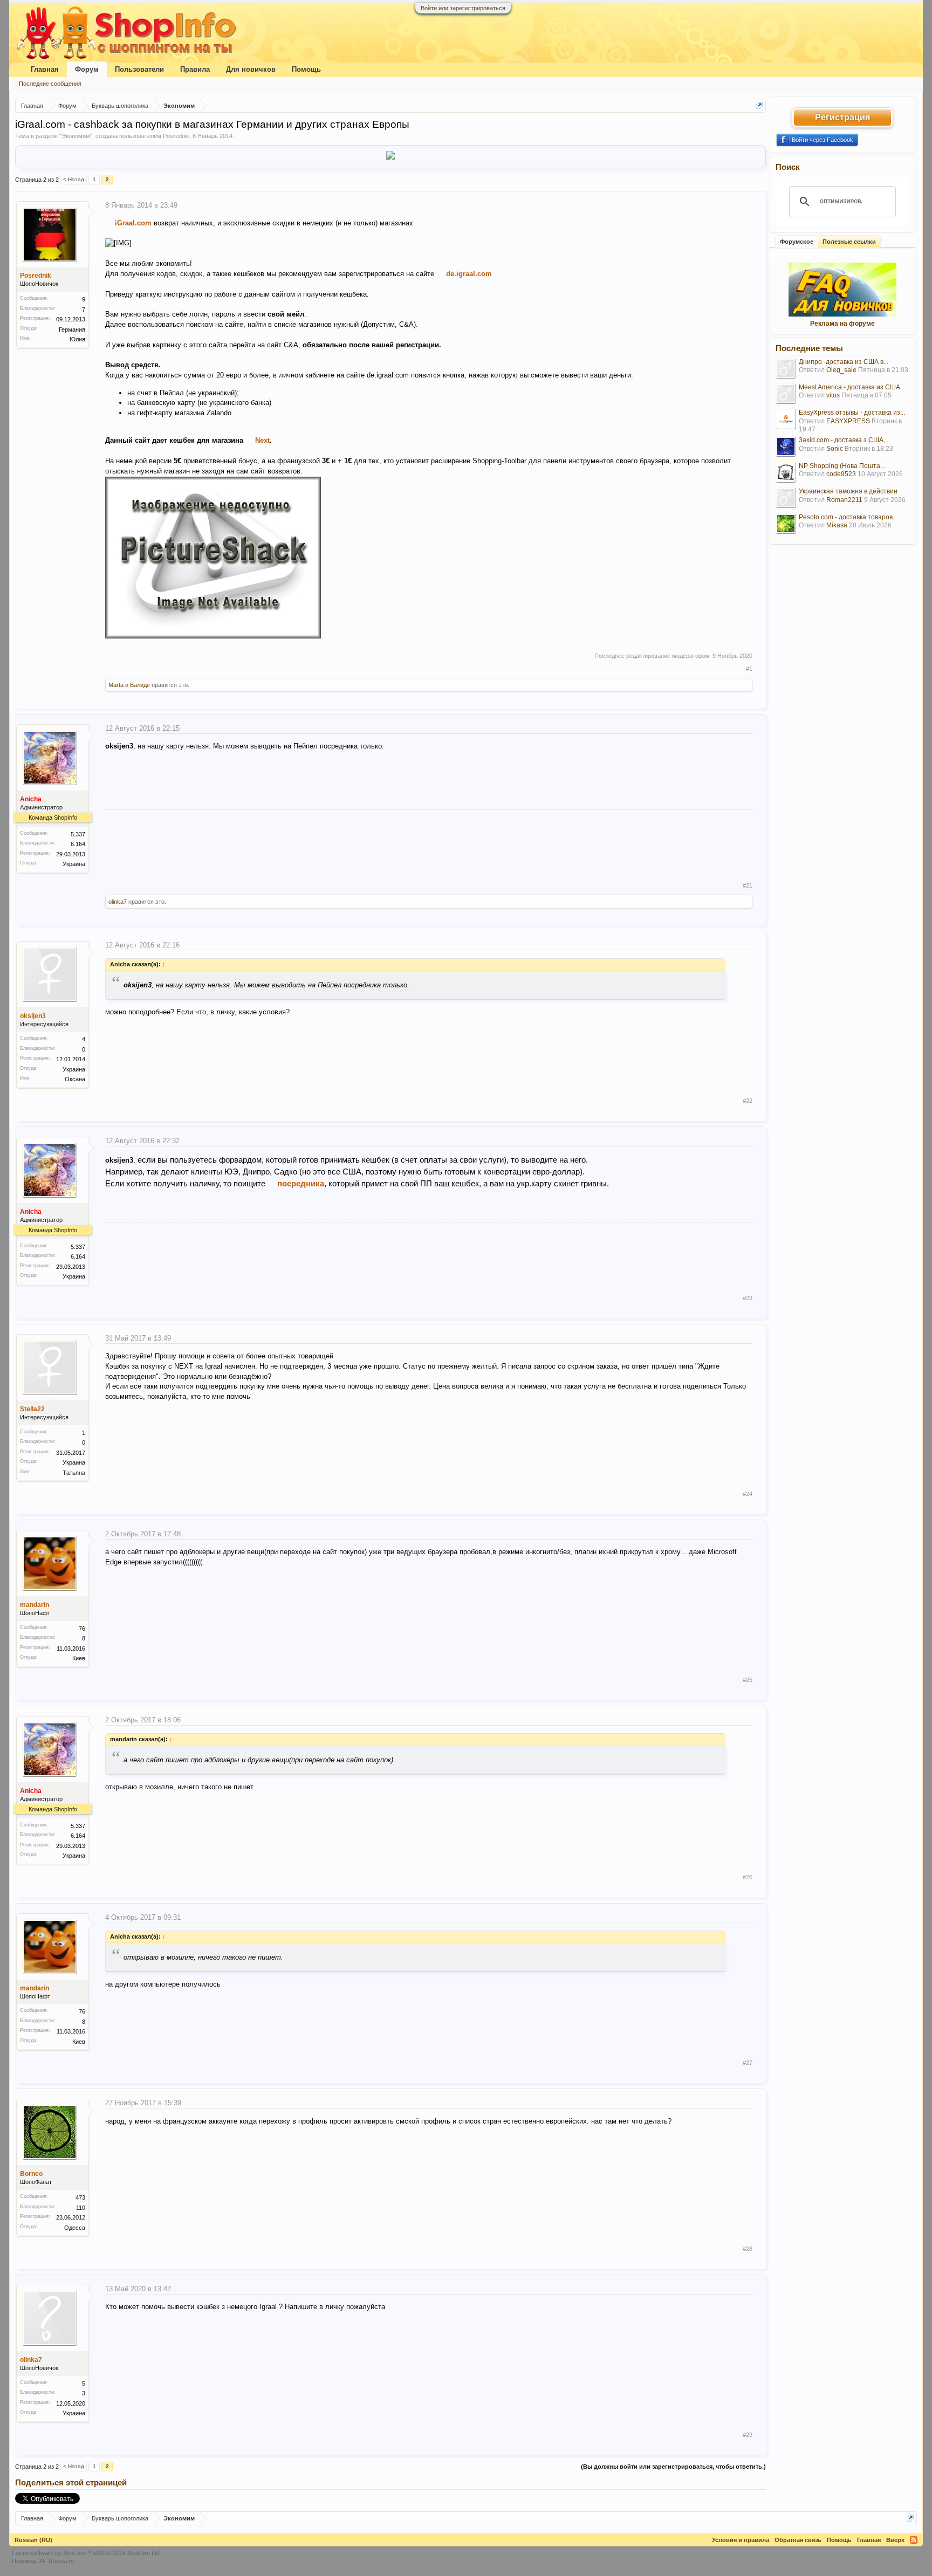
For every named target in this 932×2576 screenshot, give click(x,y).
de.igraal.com (469, 274)
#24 (748, 1494)
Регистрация (842, 117)
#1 (749, 669)
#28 (748, 2249)
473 (80, 2197)
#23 (748, 1298)
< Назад (74, 179)
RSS (914, 2540)
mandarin (35, 1605)
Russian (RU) (33, 2540)
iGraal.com (133, 223)
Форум (87, 69)
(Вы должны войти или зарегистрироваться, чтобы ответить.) (673, 2467)
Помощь (306, 69)
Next (262, 440)
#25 (748, 1680)
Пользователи (139, 69)
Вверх (895, 2540)
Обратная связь (798, 2540)
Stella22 (32, 1409)
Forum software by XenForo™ (87, 2553)
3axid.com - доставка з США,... (844, 440)
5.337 (78, 834)
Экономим (76, 136)
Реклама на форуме (842, 324)
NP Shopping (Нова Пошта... (842, 466)
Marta (116, 685)
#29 (748, 2435)
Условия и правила (741, 2540)
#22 (748, 1101)
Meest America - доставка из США (849, 387)
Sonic (835, 449)
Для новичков (251, 69)
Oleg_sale (841, 370)
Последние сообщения (50, 84)
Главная (45, 69)
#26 (748, 1877)
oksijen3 (33, 1016)
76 (82, 1629)
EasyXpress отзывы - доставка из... (852, 413)
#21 (748, 885)
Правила (195, 69)
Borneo (31, 2174)
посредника (301, 1183)
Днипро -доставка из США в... (844, 362)
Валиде (140, 685)
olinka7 (118, 902)
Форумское (797, 242)
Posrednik (176, 136)
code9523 (841, 474)
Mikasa (837, 525)
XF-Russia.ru (56, 2561)
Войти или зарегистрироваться (463, 8)
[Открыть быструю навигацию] (759, 105)
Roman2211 (844, 500)
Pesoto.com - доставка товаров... (848, 517)
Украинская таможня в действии (848, 491)
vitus (833, 395)
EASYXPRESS (848, 421)
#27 (748, 2063)
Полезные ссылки (849, 242)
